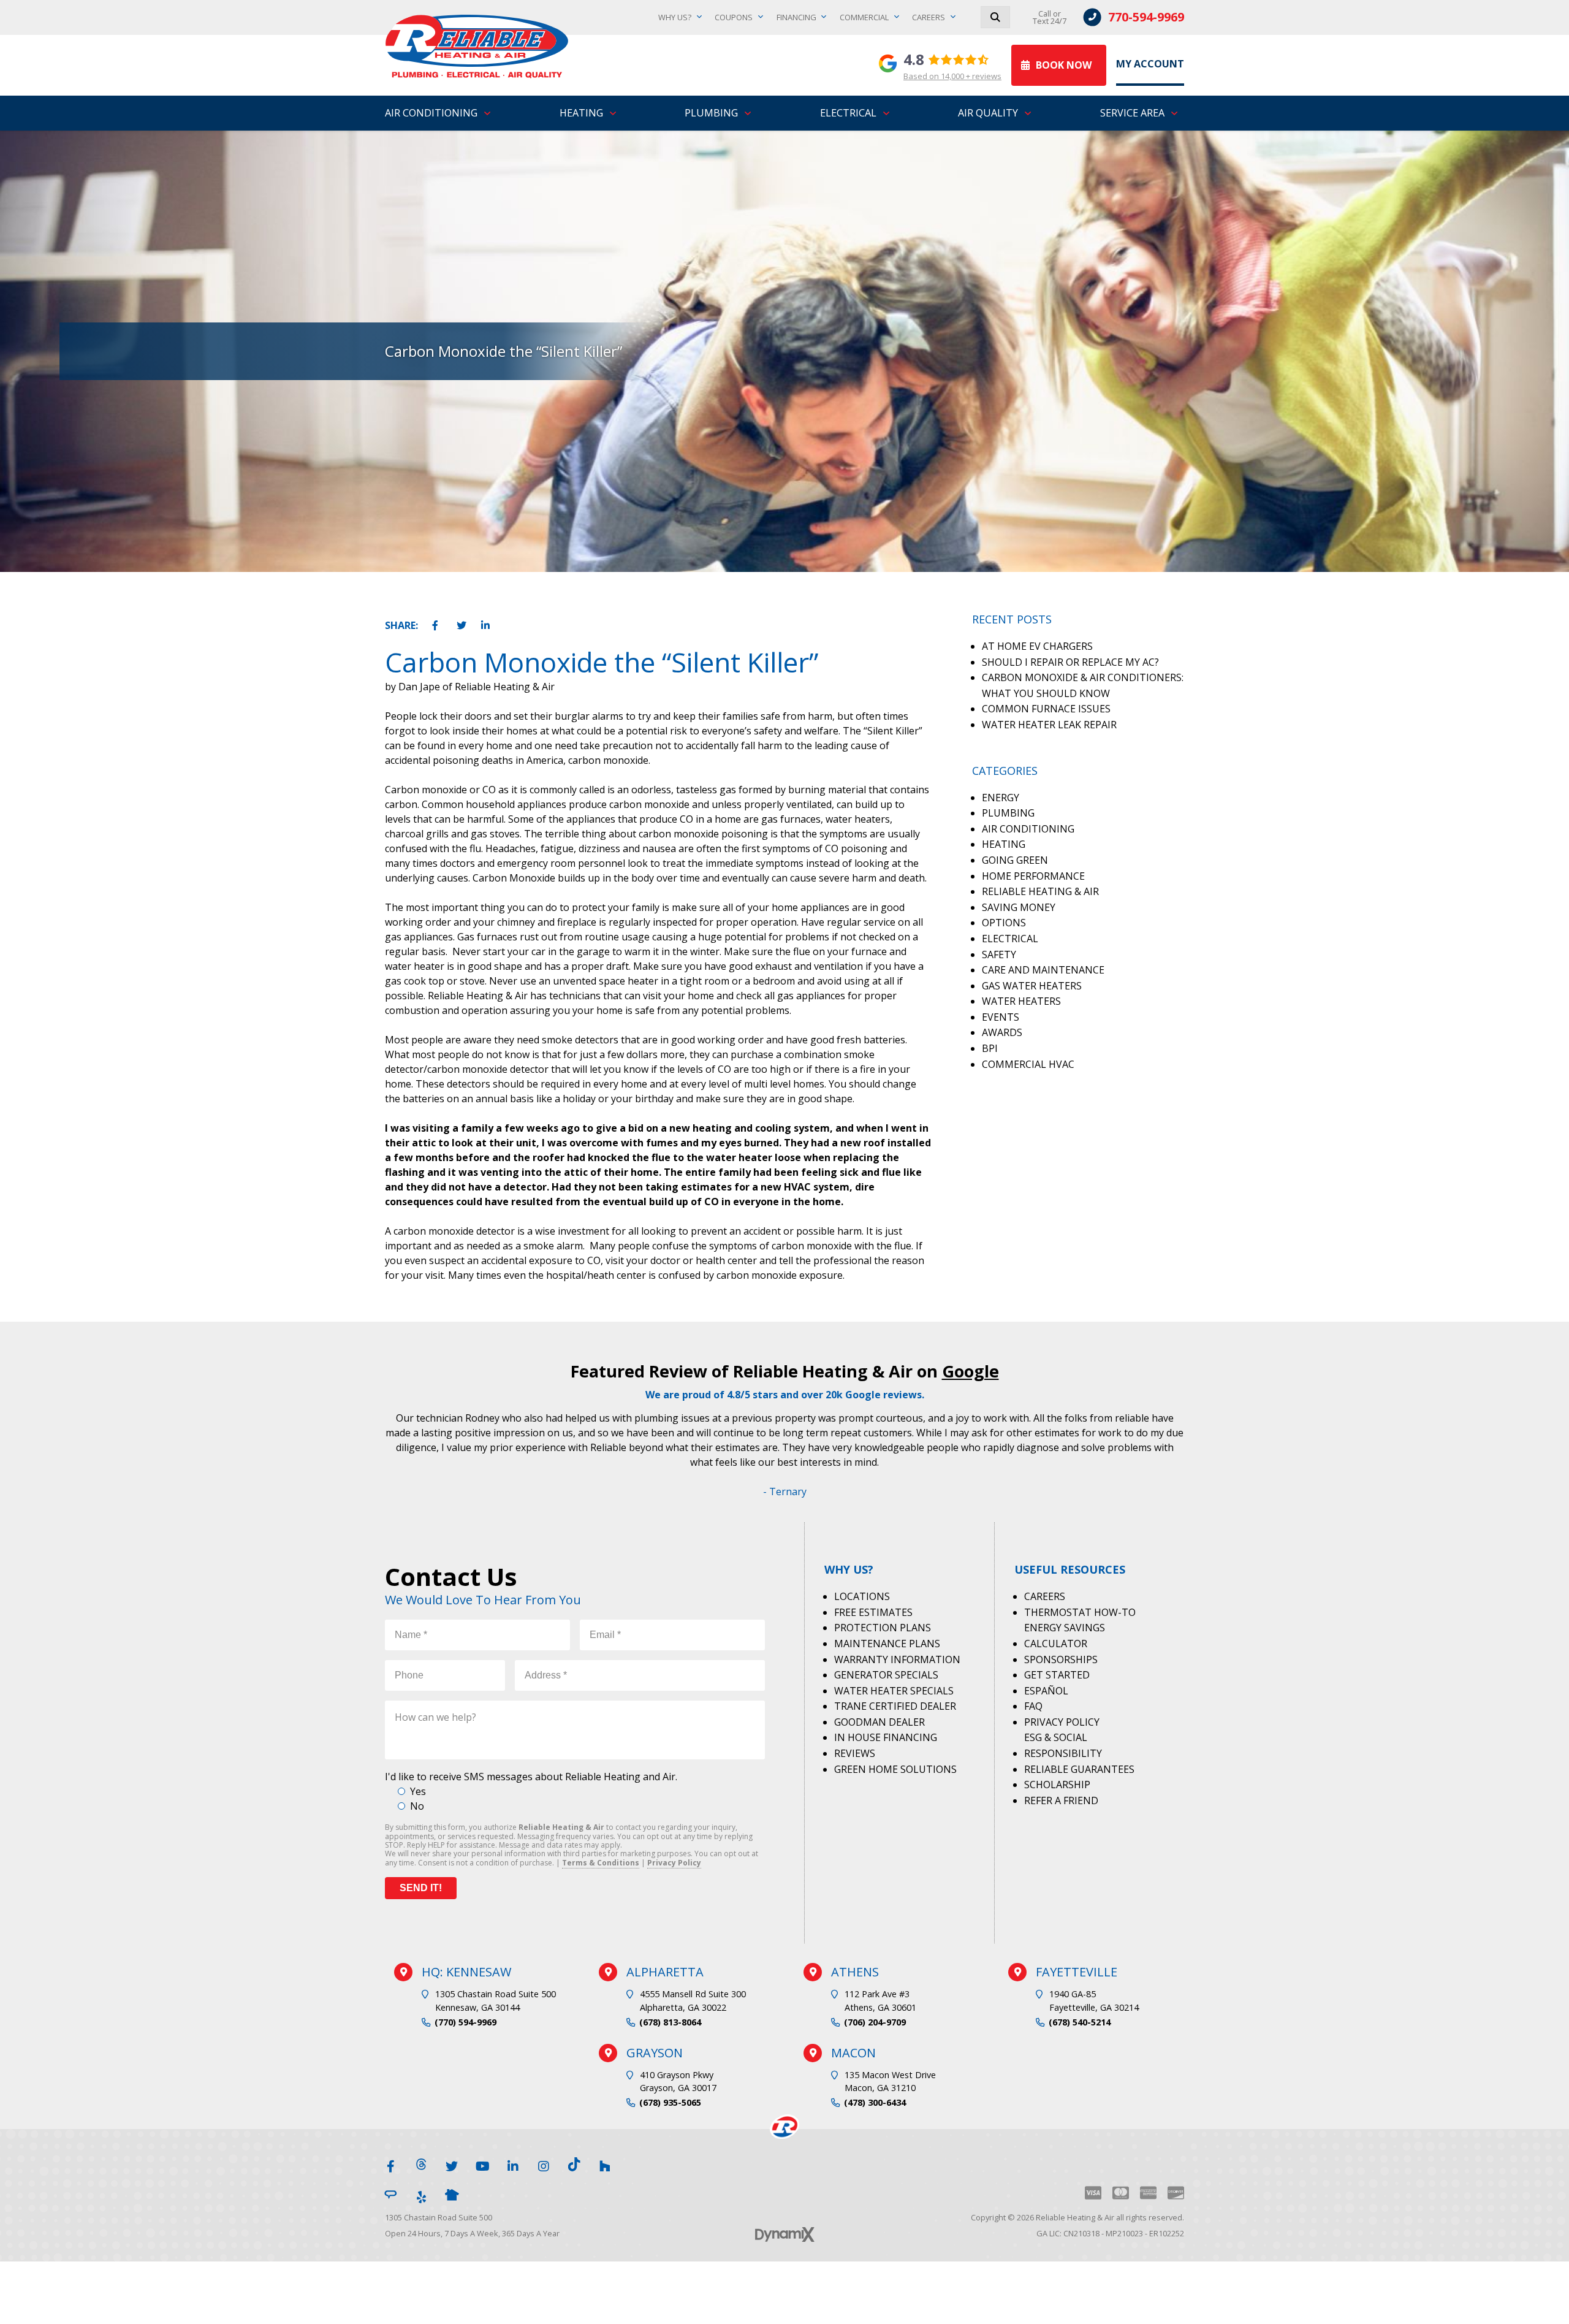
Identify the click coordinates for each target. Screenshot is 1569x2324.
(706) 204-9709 (875, 2022)
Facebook (438, 623)
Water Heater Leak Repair (1049, 725)
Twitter (462, 623)
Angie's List (390, 2195)
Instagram (544, 2164)
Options (1004, 923)
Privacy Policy (674, 1863)
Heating (1004, 844)
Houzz (605, 2164)
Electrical (1010, 939)
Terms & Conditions (601, 1863)
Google (971, 1371)
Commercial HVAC (1028, 1064)
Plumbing (1008, 813)
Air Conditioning (1028, 829)
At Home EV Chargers (1037, 646)
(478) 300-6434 (875, 2102)
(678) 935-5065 (670, 2102)
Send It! (421, 1888)
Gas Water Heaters (1032, 986)
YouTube (482, 2164)
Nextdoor (452, 2195)
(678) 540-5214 (1080, 2022)
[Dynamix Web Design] (785, 2234)
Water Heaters (1021, 1001)
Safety (999, 954)
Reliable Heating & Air (1040, 891)
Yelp (421, 2195)
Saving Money (1019, 907)
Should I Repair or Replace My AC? (1070, 662)
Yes (418, 1791)
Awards (1002, 1032)
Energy (1001, 798)
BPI (990, 1048)
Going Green (1015, 860)
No (417, 1806)
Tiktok (574, 2164)
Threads (421, 2164)
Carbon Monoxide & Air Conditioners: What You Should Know (1083, 685)
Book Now (1064, 65)
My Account (1150, 64)
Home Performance (1033, 876)
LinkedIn (487, 623)
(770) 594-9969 (465, 2022)
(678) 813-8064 (670, 2022)
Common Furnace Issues (1046, 709)
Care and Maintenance (1043, 970)
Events (1001, 1017)
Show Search (995, 17)
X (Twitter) (452, 2164)
